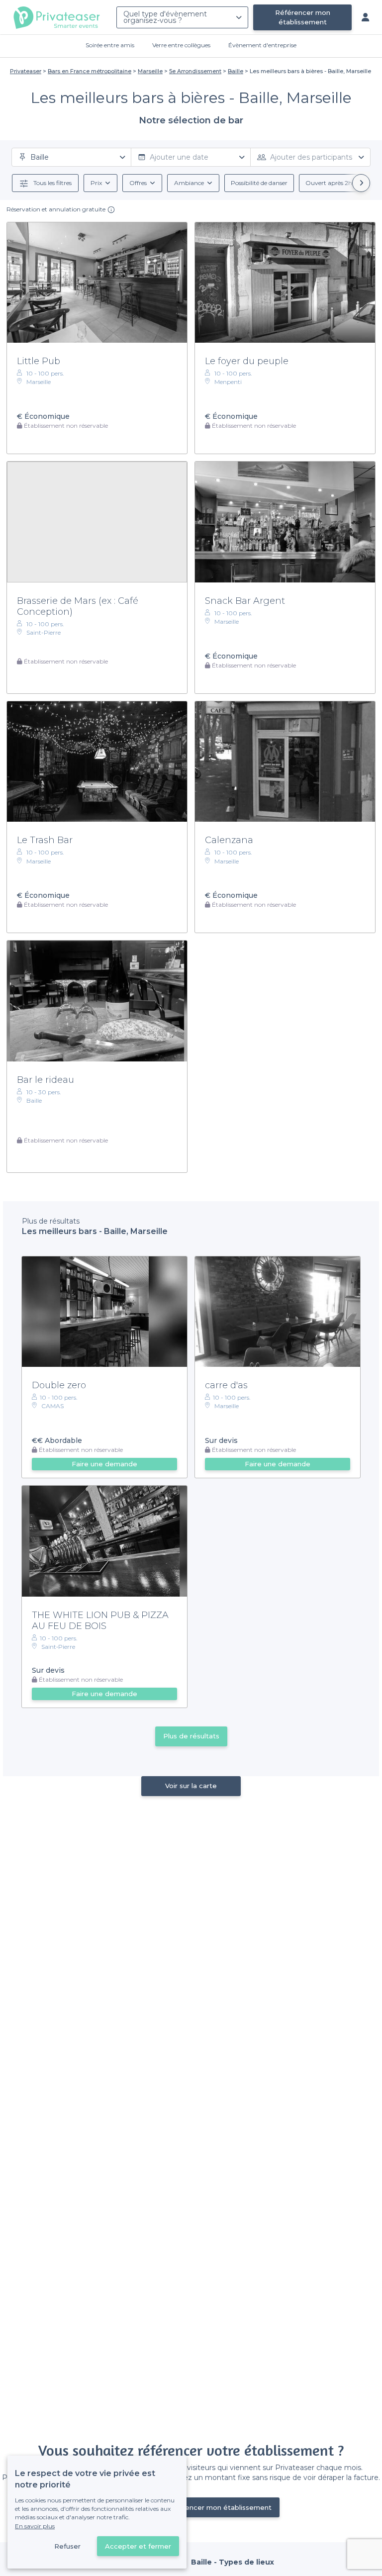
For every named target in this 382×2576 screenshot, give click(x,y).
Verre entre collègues (181, 45)
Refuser (67, 2546)
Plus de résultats (191, 1736)
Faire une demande (104, 1464)
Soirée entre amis (110, 45)
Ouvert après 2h (329, 183)
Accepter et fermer (138, 2546)
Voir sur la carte (191, 1786)
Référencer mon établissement (303, 17)
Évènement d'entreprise (262, 45)
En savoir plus (35, 2526)
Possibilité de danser (259, 183)
